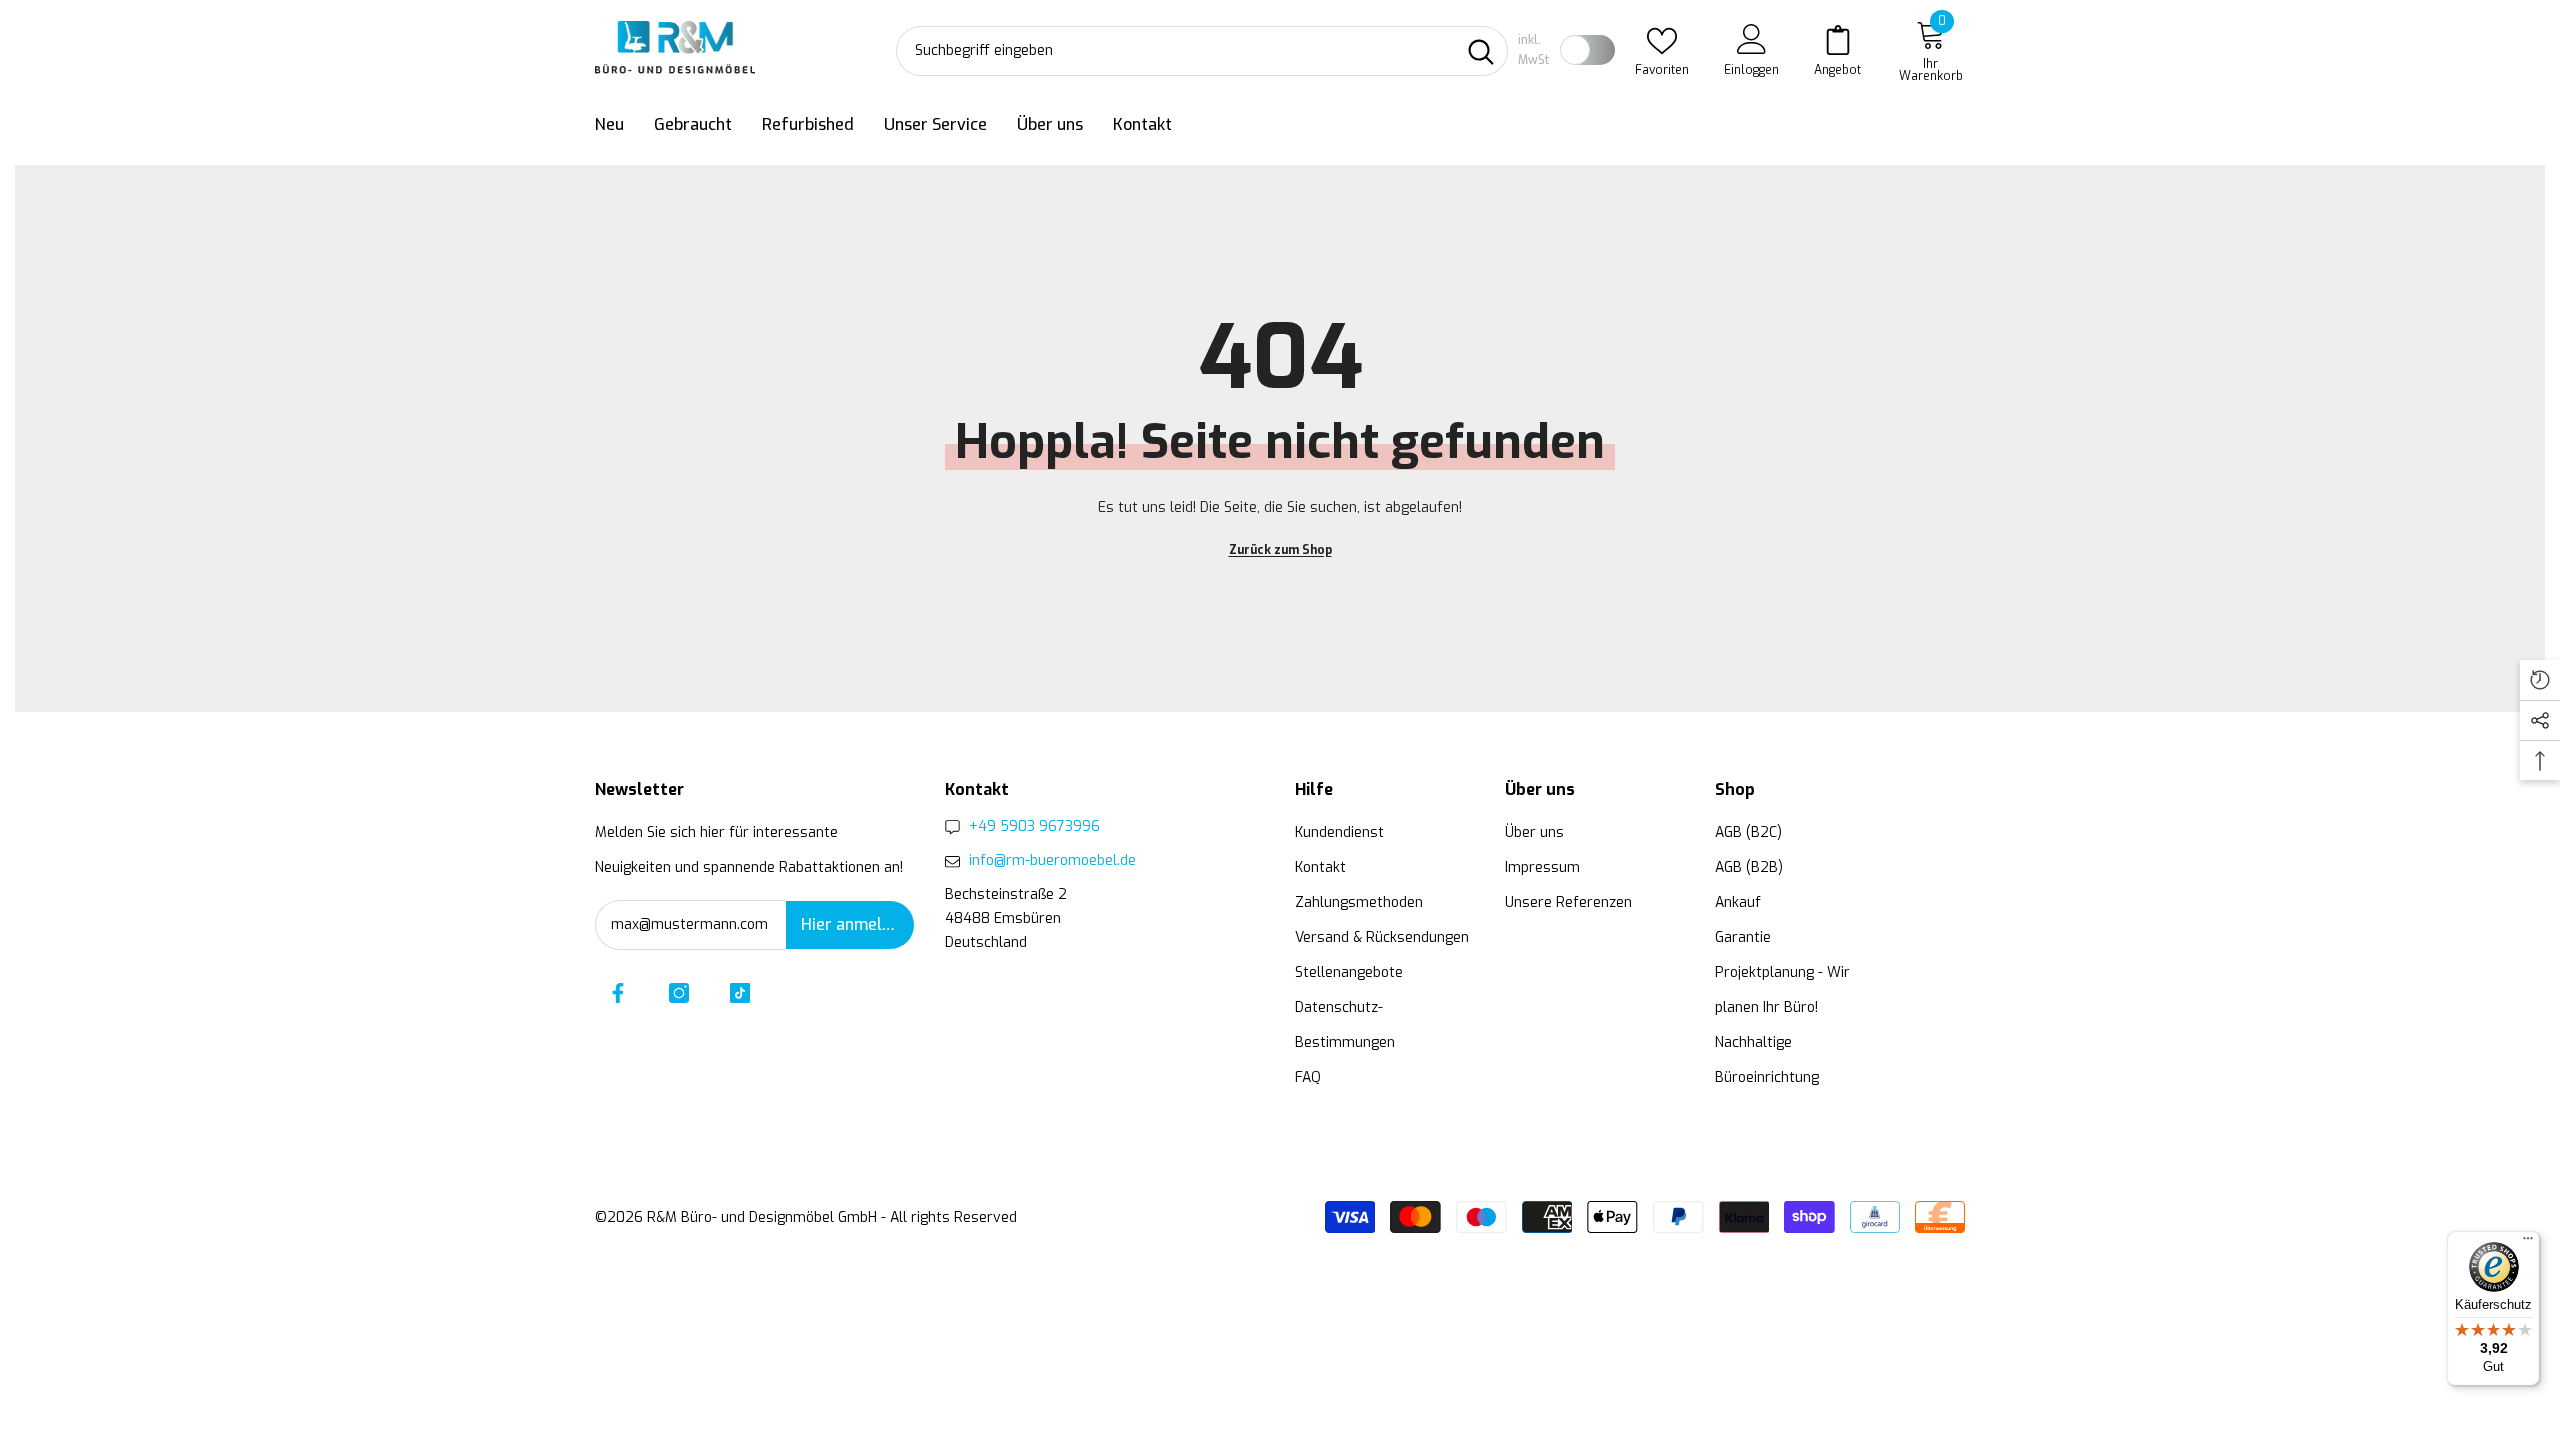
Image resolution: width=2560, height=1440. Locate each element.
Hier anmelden (855, 924)
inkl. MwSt (1533, 50)
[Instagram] (679, 993)
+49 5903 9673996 (1034, 826)
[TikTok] (740, 993)
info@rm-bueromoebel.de (1052, 860)
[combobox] (1175, 51)
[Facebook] (618, 993)
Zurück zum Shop (1280, 550)
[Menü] (2528, 1243)
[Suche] (1202, 51)
